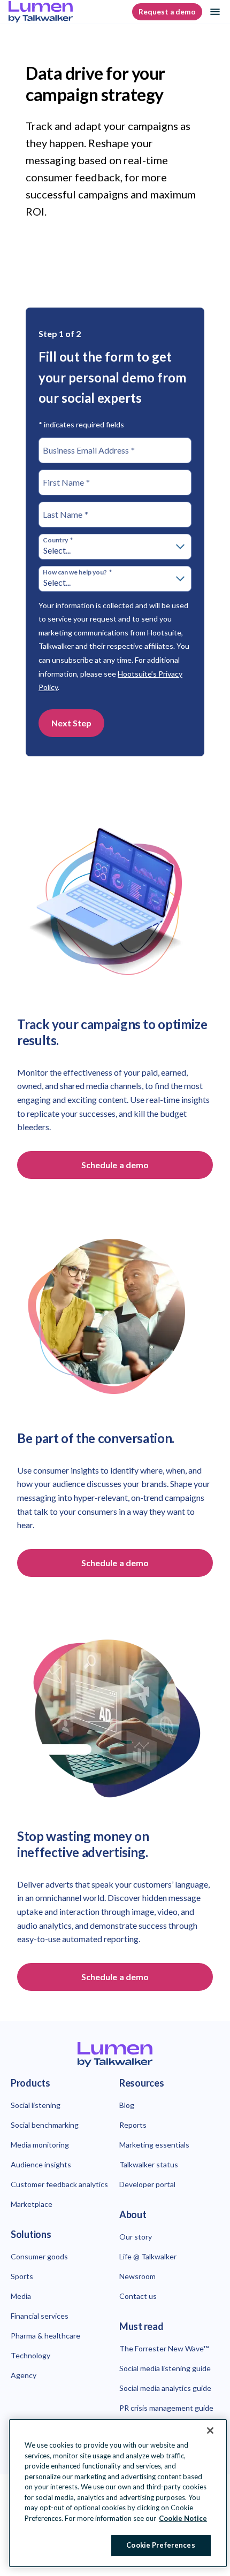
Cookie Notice (183, 2518)
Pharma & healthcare (45, 2336)
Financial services (40, 2316)
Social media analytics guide (165, 2388)
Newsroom (137, 2276)
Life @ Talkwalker (148, 2256)
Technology (30, 2355)
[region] (118, 2493)
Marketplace (32, 2204)
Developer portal (147, 2184)
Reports (133, 2125)
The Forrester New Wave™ (164, 2348)
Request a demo (167, 12)
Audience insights (41, 2164)
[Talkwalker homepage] (115, 2055)
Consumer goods (39, 2256)
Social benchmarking (45, 2125)
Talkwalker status (149, 2164)
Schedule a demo (115, 1165)
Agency (24, 2375)
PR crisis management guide (166, 2408)
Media (21, 2296)
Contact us (138, 2296)
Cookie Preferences (160, 2545)
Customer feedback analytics (59, 2184)
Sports (22, 2276)
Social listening (36, 2105)
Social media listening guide (165, 2368)
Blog (127, 2105)
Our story (136, 2237)
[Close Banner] (210, 2431)
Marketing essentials (154, 2145)
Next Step (71, 723)
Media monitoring (40, 2145)
